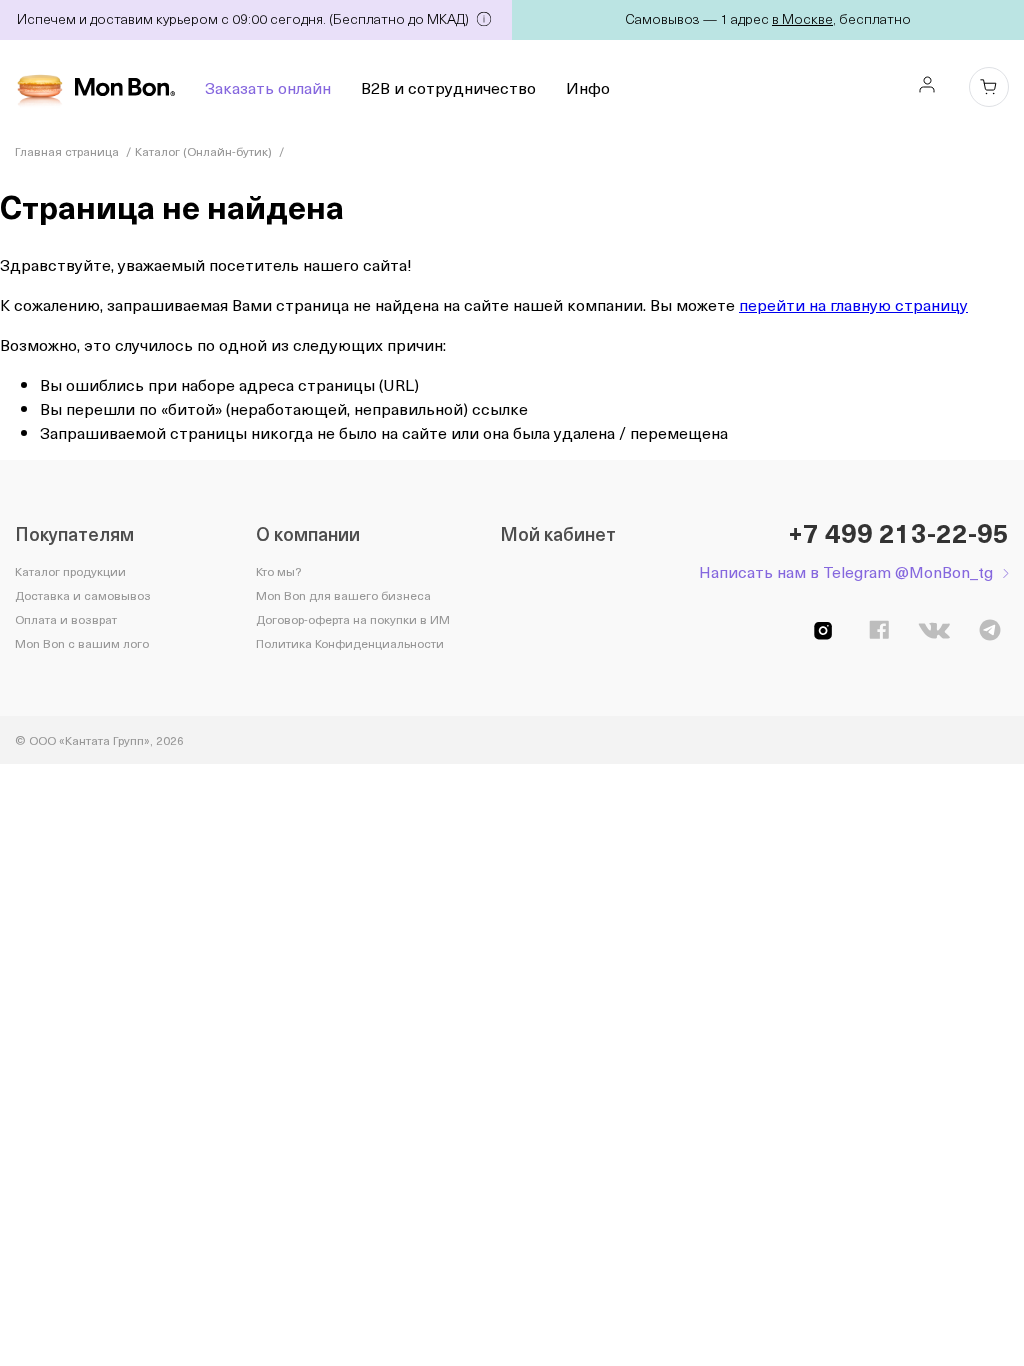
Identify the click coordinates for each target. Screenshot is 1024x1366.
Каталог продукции (70, 571)
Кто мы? (278, 571)
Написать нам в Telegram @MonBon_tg (846, 571)
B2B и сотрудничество (448, 87)
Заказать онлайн (268, 87)
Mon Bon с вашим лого (82, 643)
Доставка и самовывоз (83, 595)
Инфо (588, 87)
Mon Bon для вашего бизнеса (343, 595)
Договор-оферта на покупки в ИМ (353, 619)
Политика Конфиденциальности (350, 643)
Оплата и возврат (66, 619)
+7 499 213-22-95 (898, 533)
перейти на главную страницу (853, 304)
